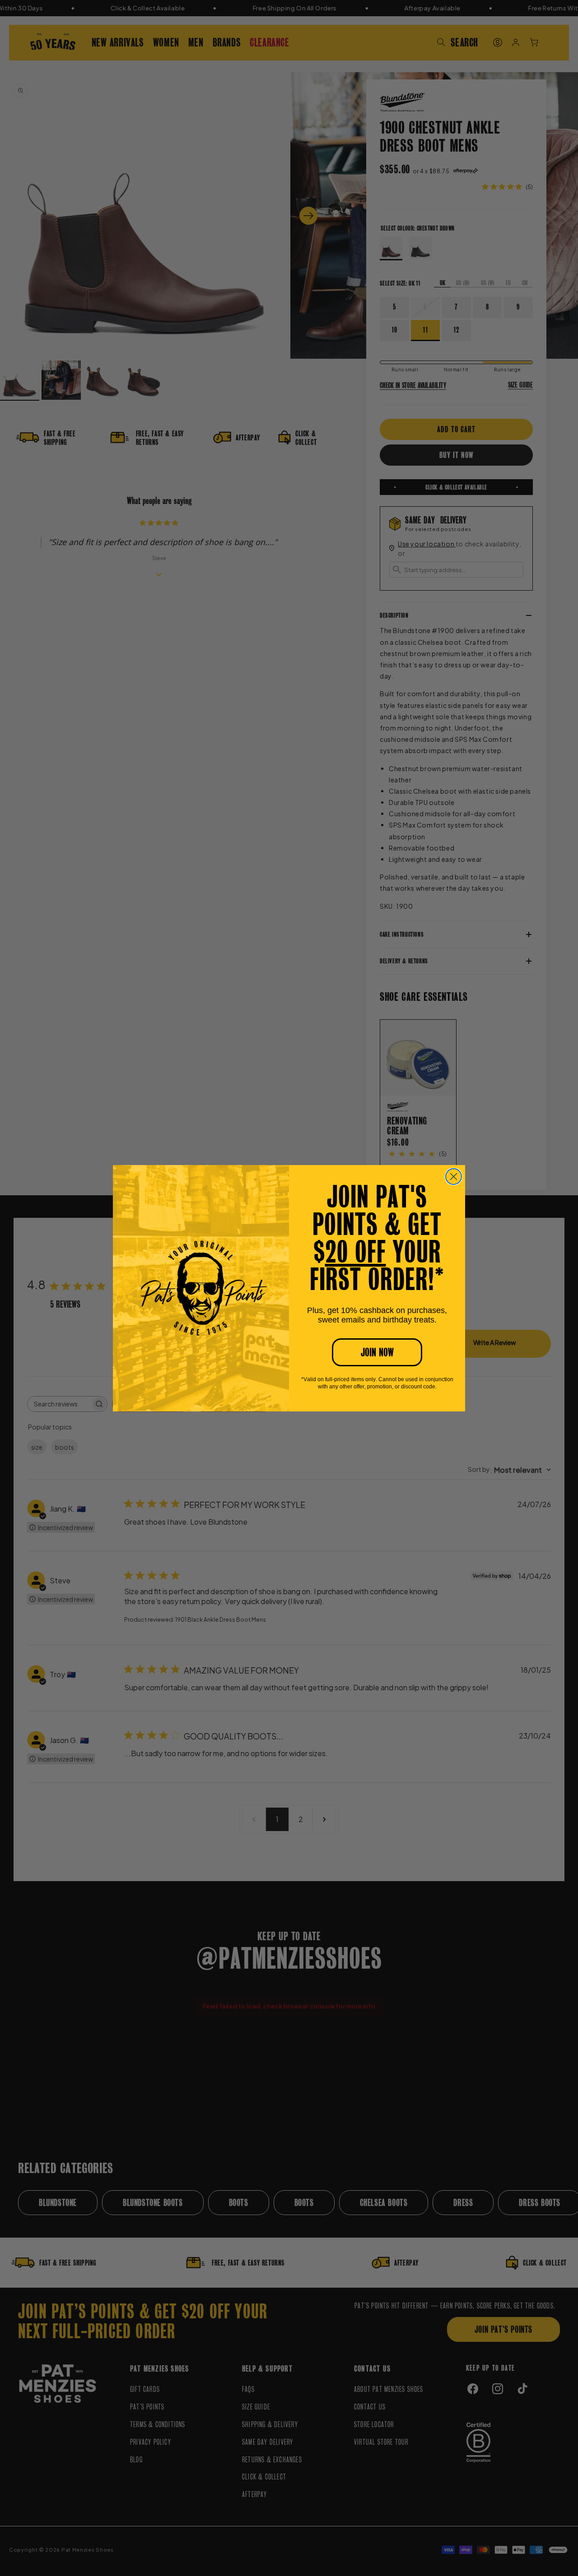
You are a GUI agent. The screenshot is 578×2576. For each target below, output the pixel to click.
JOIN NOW (377, 1352)
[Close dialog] (454, 1177)
